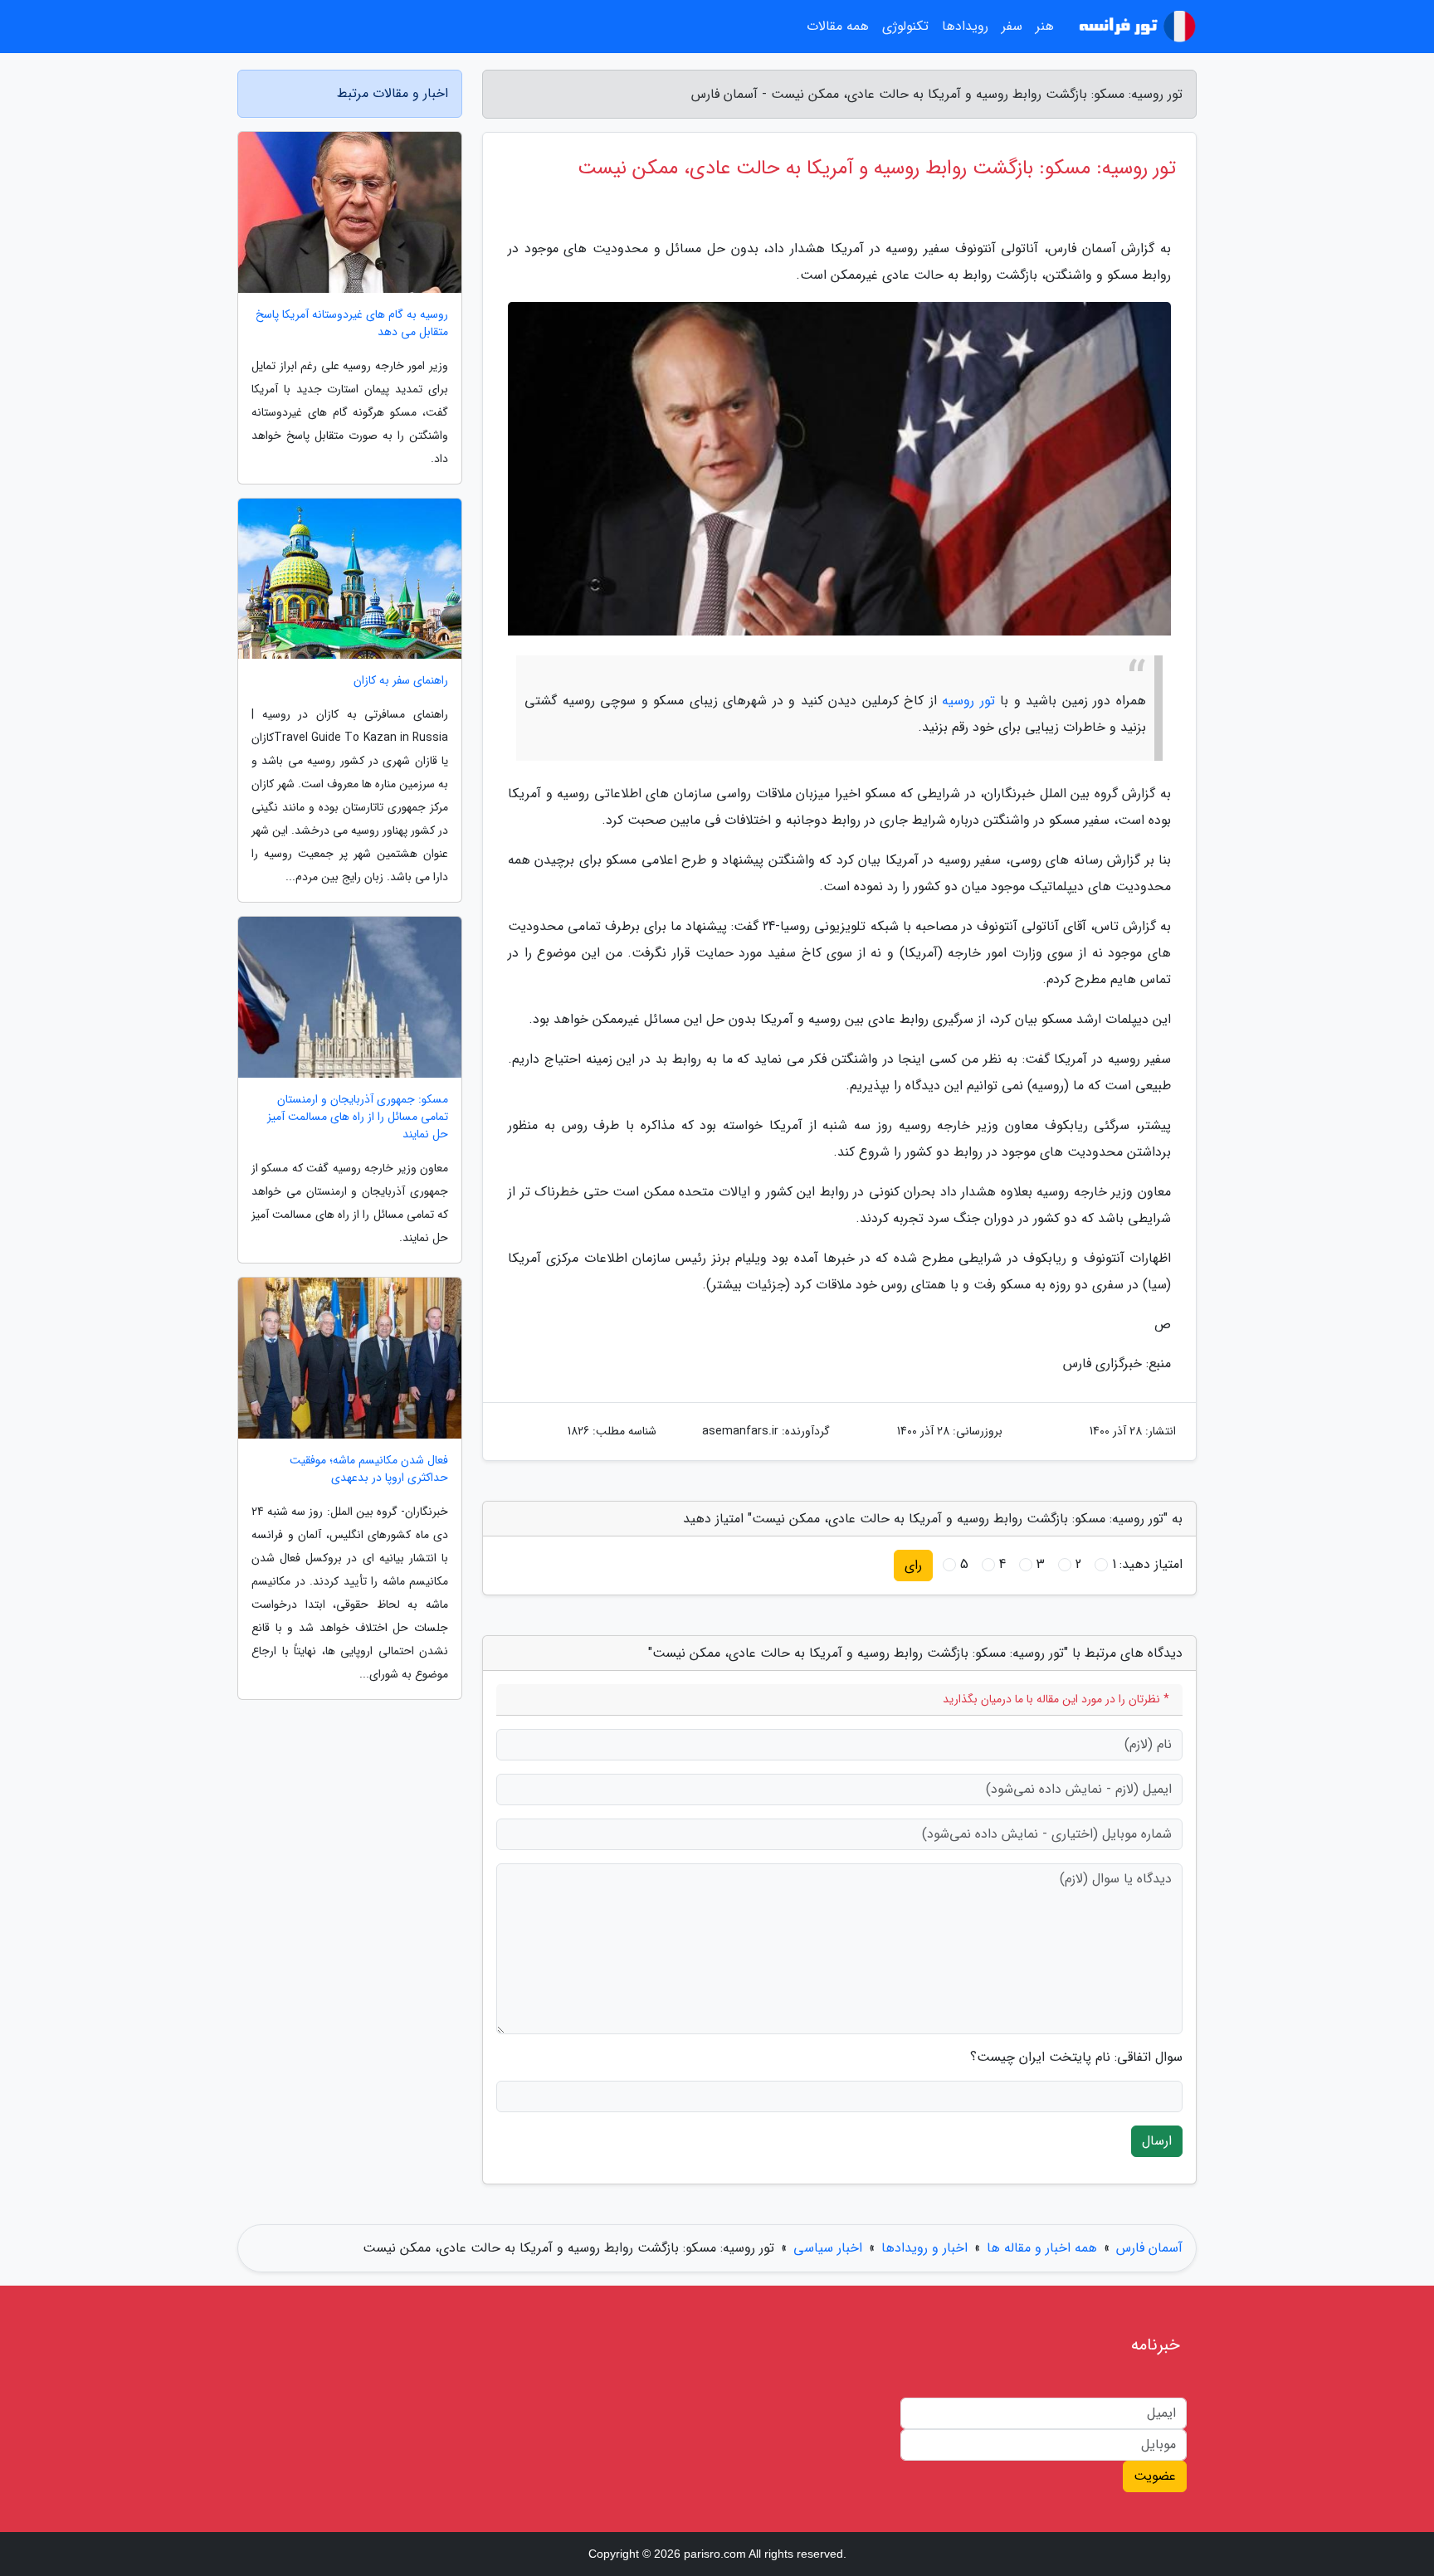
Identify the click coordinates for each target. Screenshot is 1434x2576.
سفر (1012, 26)
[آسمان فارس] (1135, 27)
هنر (1045, 26)
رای (913, 1565)
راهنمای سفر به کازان (401, 681)
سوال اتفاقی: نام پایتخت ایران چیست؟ (1076, 2057)
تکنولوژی (905, 26)
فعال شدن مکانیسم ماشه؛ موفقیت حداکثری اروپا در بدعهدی (369, 1469)
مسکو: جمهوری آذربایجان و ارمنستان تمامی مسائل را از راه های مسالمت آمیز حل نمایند (358, 1117)
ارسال (1157, 2141)
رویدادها (965, 26)
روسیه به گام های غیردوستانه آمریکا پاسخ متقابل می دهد (352, 324)
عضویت (1155, 2476)
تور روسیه (968, 701)
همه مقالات (838, 26)
